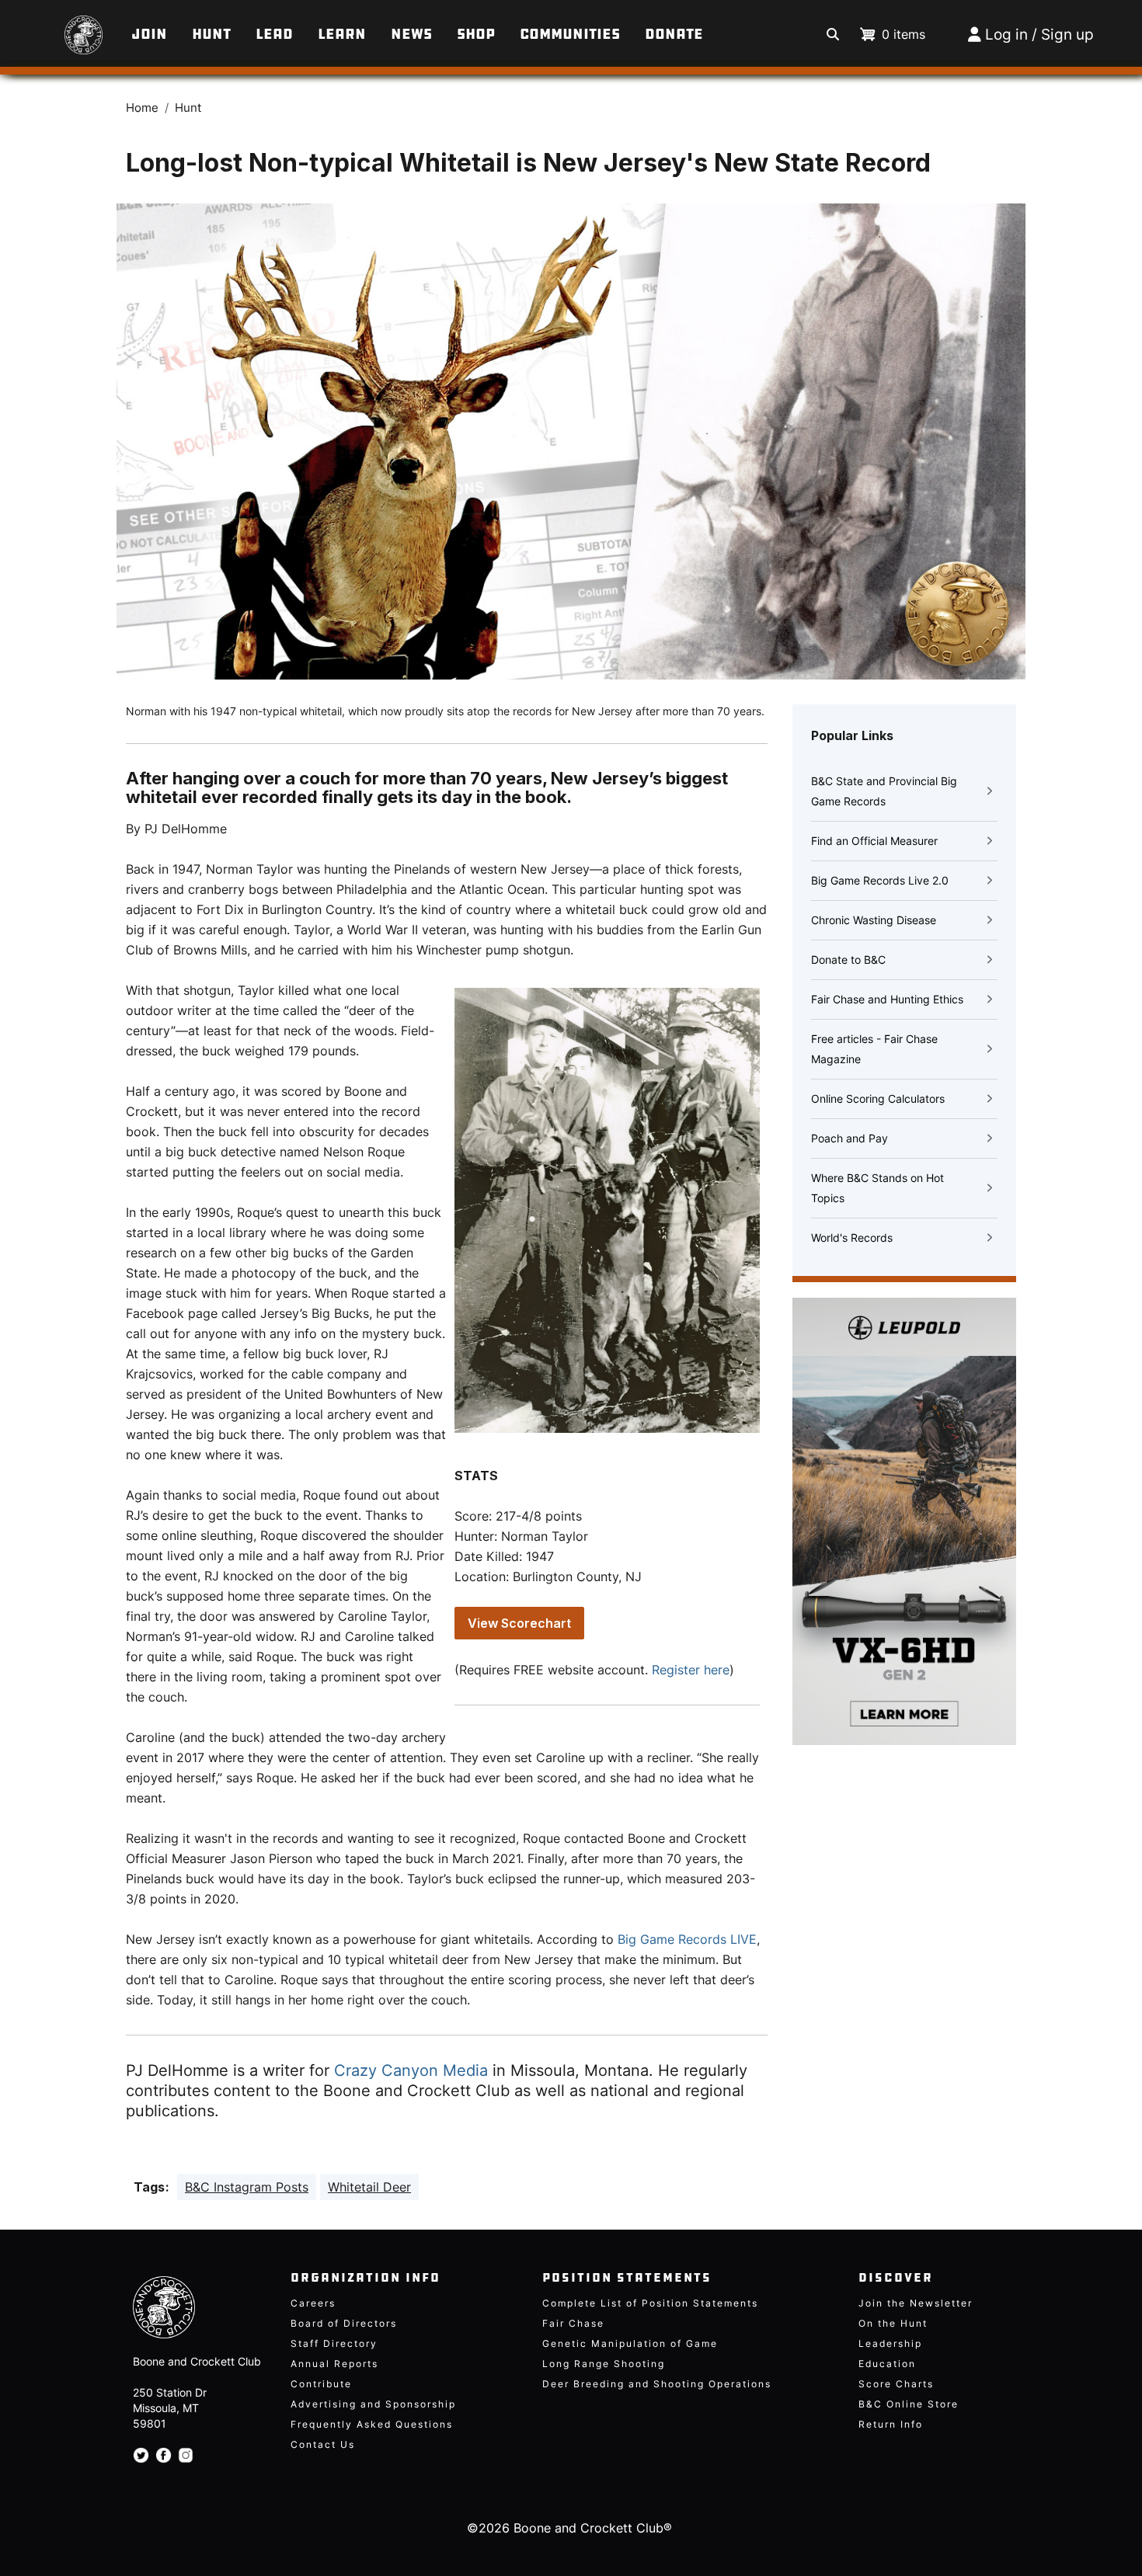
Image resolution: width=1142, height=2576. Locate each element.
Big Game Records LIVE (687, 1939)
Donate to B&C (848, 959)
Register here (691, 1670)
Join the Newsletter (916, 2303)
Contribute (321, 2384)
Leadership (890, 2343)
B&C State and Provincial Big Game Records (884, 791)
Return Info (891, 2424)
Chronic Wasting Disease (874, 920)
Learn (342, 34)
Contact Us (323, 2444)
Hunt (211, 34)
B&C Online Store (909, 2404)
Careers (313, 2303)
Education (887, 2364)
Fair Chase (573, 2323)
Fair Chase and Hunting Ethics (887, 999)
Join (149, 34)
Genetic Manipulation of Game (630, 2343)
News (411, 34)
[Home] (63, 27)
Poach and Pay (850, 1138)
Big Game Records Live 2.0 (880, 880)
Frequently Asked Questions (372, 2424)
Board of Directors (344, 2323)
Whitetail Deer (369, 2187)
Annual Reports (334, 2364)
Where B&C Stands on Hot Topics (877, 1188)
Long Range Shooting (604, 2364)
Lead (274, 34)
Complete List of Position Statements (650, 2303)
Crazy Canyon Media (411, 2070)
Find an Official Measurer (874, 841)
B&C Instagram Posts (247, 2187)
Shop (476, 34)
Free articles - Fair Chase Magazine (874, 1049)
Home (142, 108)
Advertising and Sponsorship (373, 2404)
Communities (570, 34)
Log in (1006, 35)
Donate (674, 34)
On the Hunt (893, 2323)
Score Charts (896, 2384)
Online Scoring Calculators (878, 1099)
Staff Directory (334, 2343)
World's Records (852, 1238)
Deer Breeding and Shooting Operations (657, 2384)
